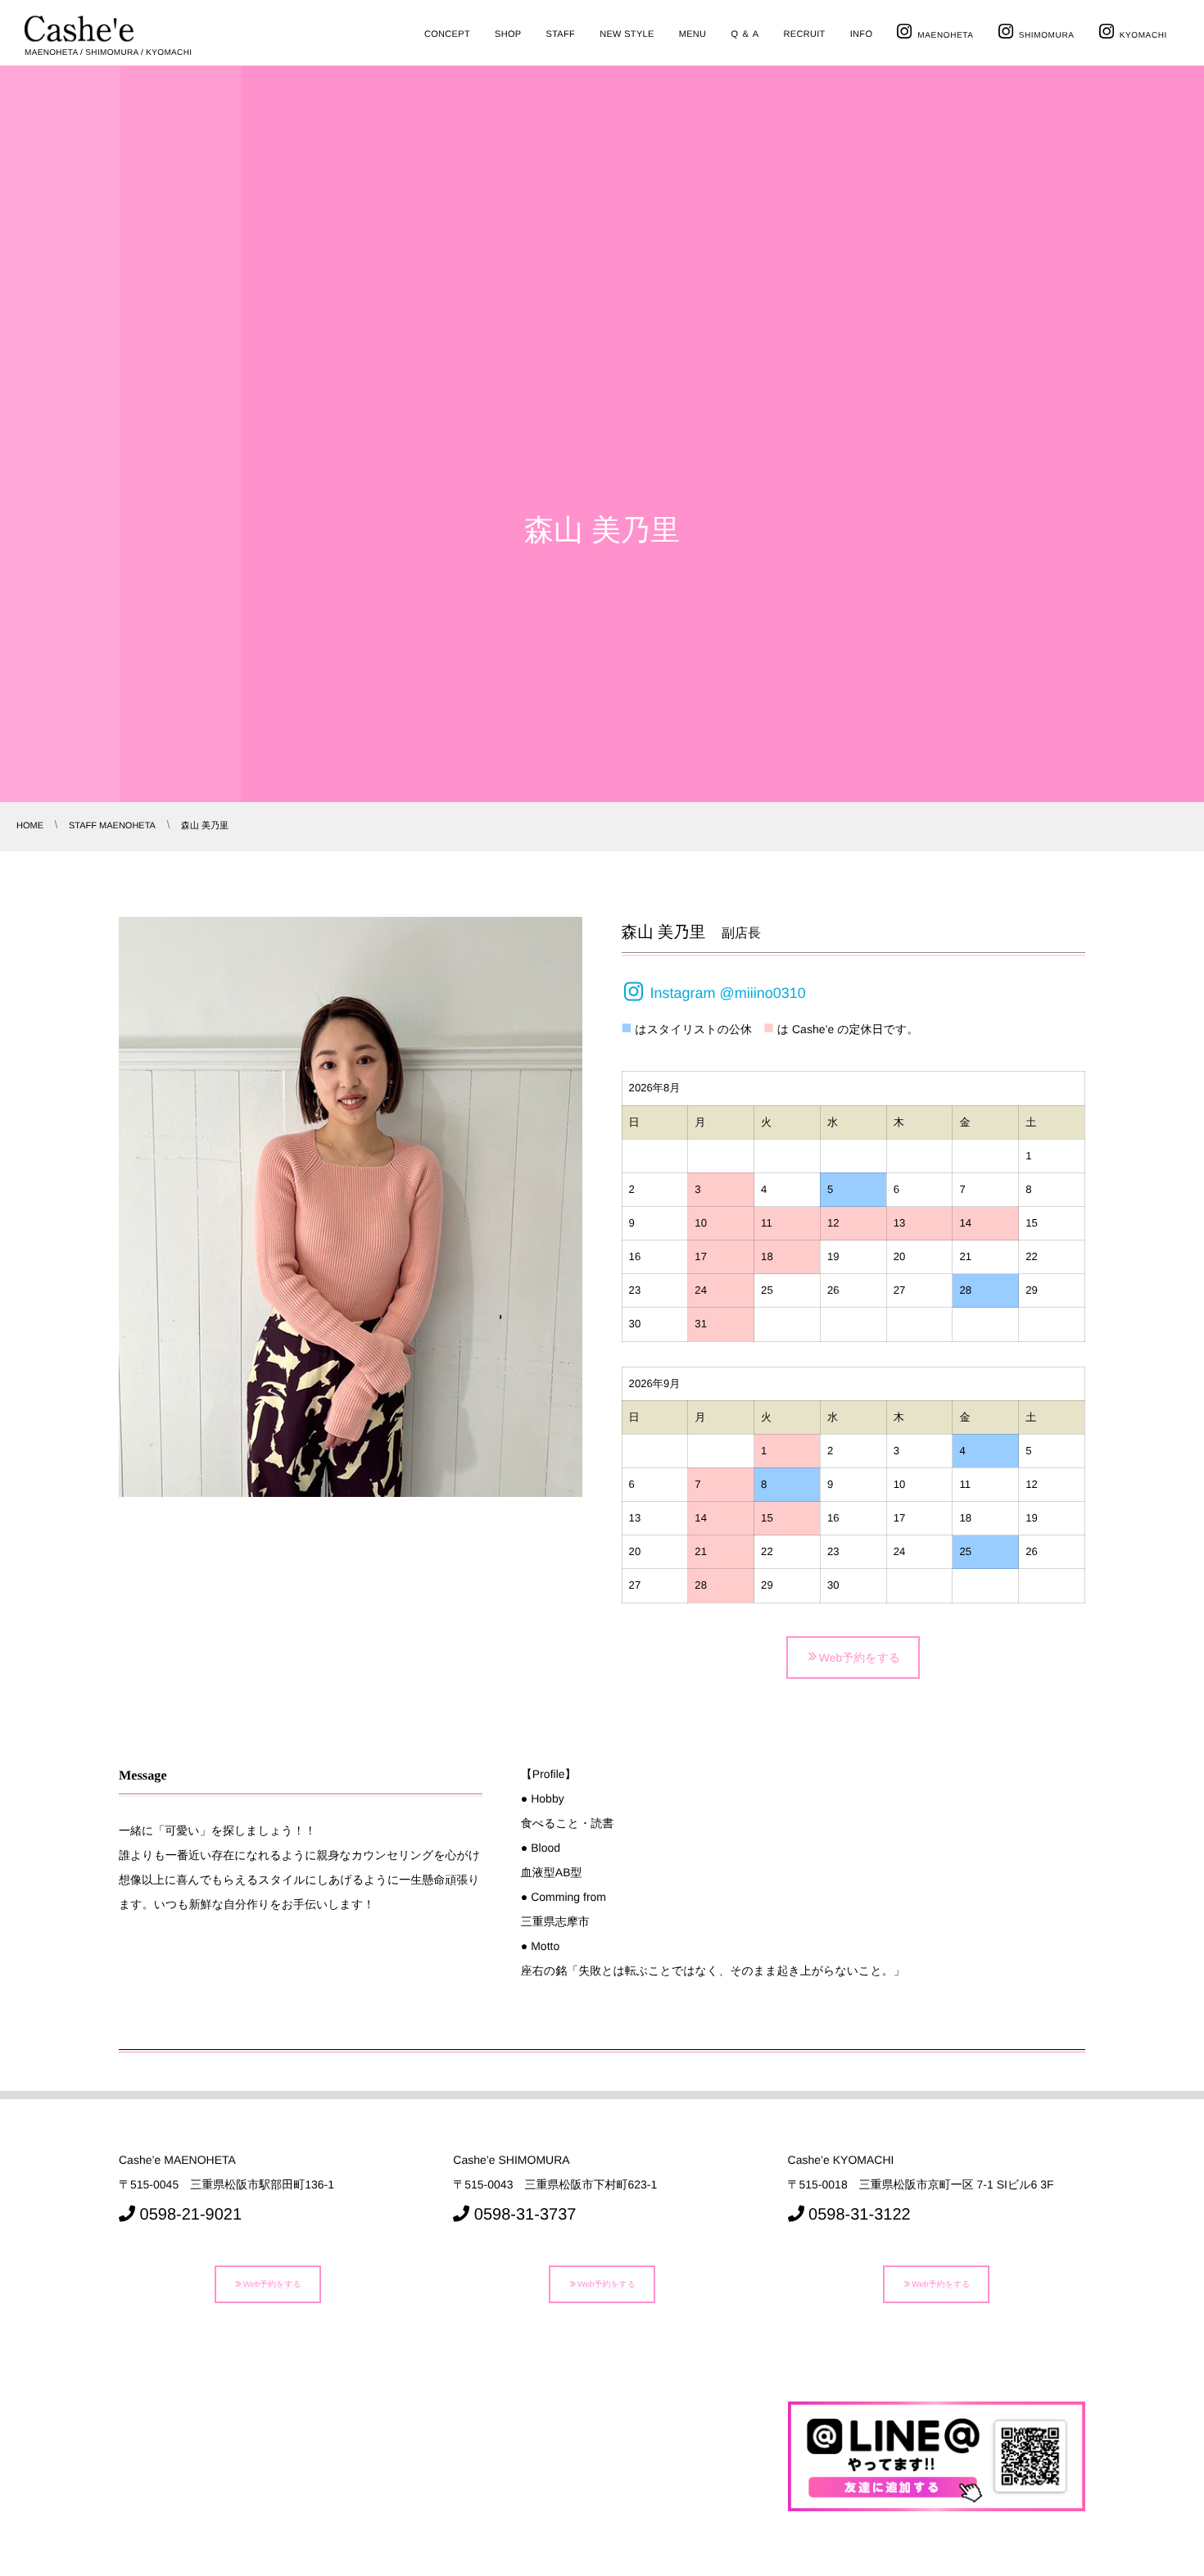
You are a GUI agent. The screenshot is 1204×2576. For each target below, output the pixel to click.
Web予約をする (860, 1657)
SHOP (508, 34)
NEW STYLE (627, 34)
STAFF (560, 34)
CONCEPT (447, 34)
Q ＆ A (745, 34)
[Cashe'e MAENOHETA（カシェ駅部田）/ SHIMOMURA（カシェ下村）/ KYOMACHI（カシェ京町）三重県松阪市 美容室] (79, 29)
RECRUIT (804, 34)
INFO (862, 34)
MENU (693, 34)
